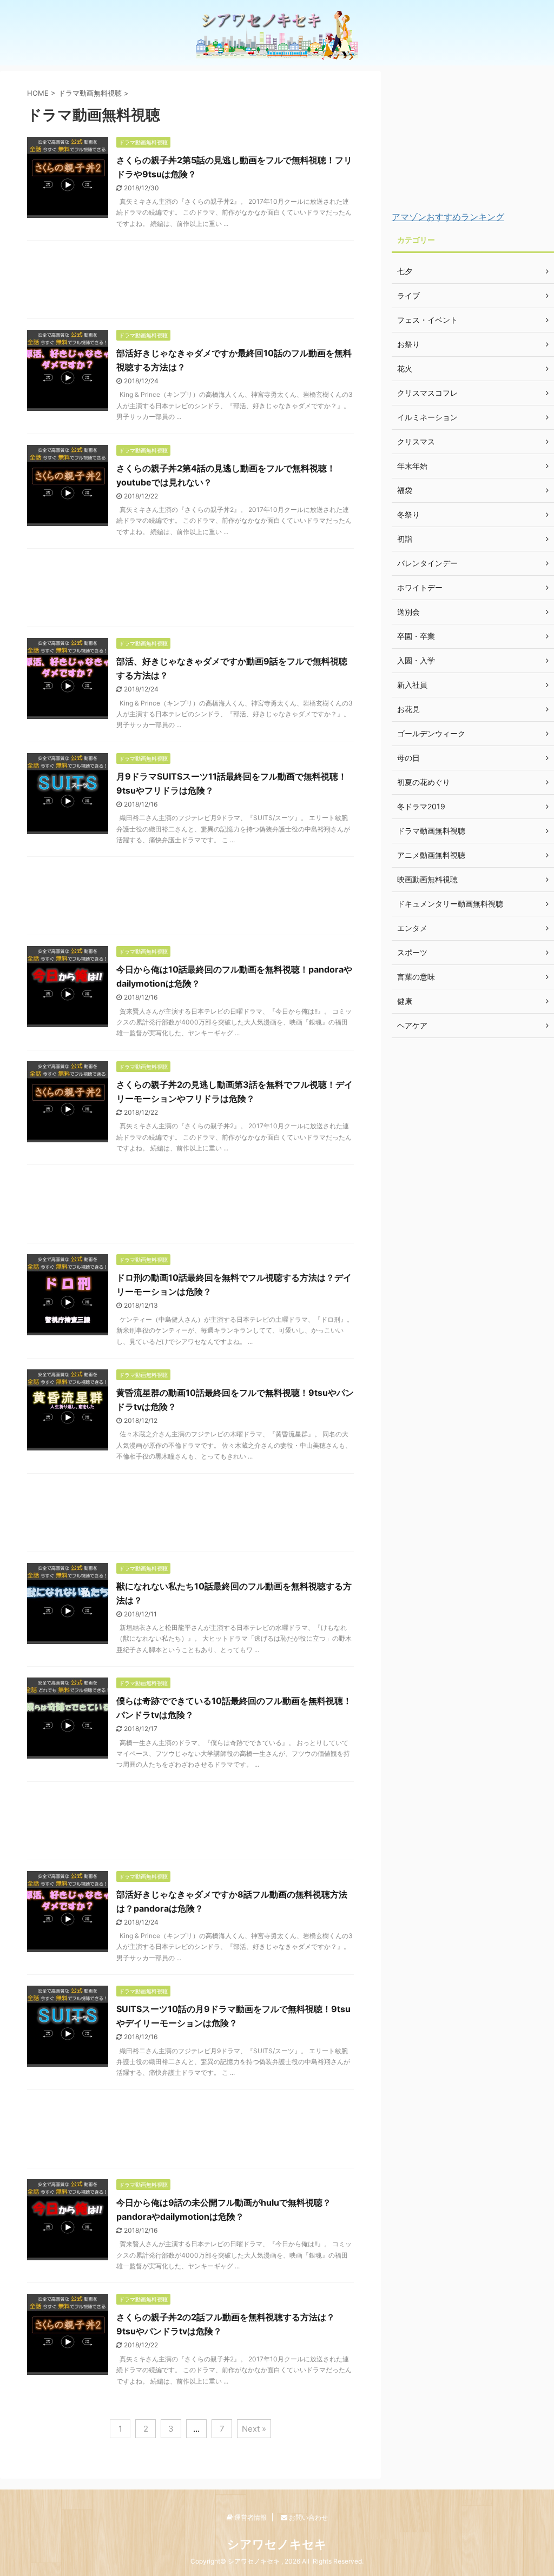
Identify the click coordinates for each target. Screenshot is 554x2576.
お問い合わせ (308, 2517)
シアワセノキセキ (277, 2544)
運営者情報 (250, 2517)
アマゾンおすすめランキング (448, 217)
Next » (254, 2429)
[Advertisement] (190, 282)
